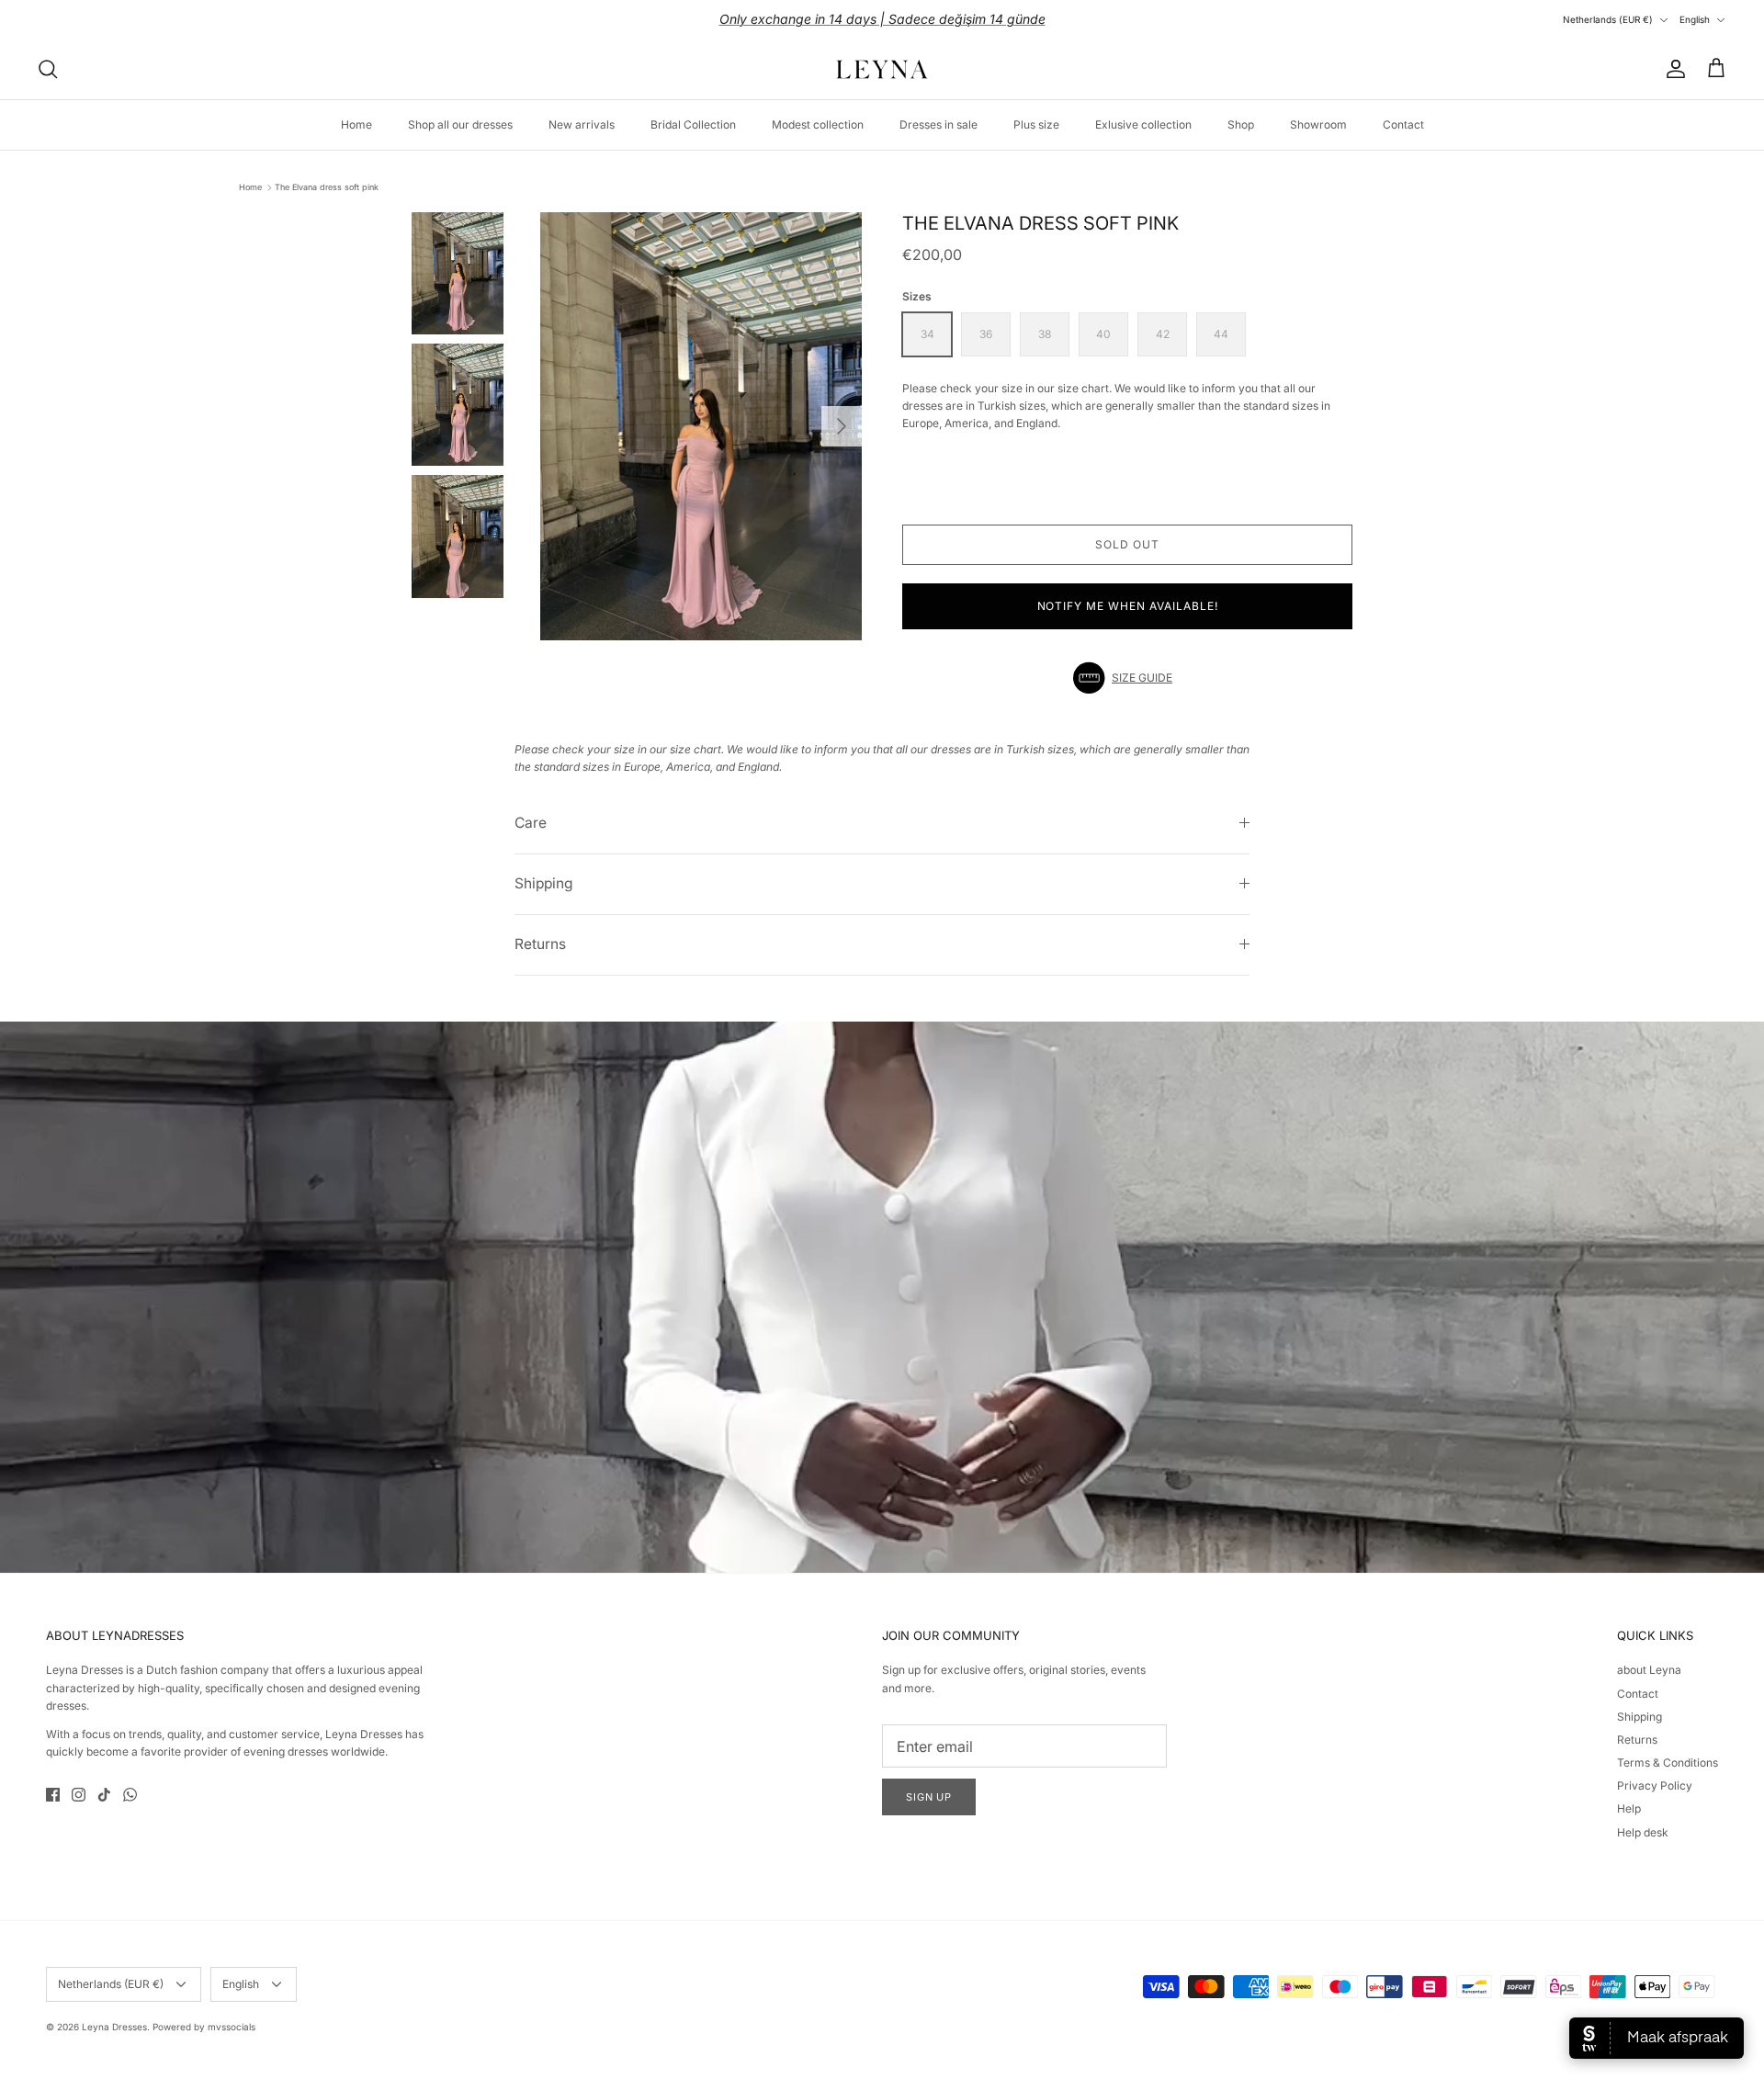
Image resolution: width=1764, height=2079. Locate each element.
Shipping (544, 883)
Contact (1403, 124)
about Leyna (1649, 1670)
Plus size (1036, 124)
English (1695, 19)
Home (356, 124)
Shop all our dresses (460, 124)
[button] (1127, 678)
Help (1629, 1808)
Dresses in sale (939, 124)
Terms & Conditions (1668, 1763)
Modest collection (818, 124)
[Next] (842, 426)
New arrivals (582, 124)
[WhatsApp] (130, 1795)
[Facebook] (53, 1795)
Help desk (1643, 1832)
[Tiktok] (104, 1795)
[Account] (1672, 69)
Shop (1241, 124)
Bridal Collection (693, 124)
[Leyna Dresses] (882, 69)
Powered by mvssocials (204, 2027)
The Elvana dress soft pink (327, 187)
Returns (540, 944)
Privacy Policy (1655, 1785)
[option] (701, 427)
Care (531, 823)
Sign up (929, 1797)
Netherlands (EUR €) (1608, 19)
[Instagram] (79, 1795)
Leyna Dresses (114, 2027)
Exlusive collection (1143, 124)
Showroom (1318, 124)
